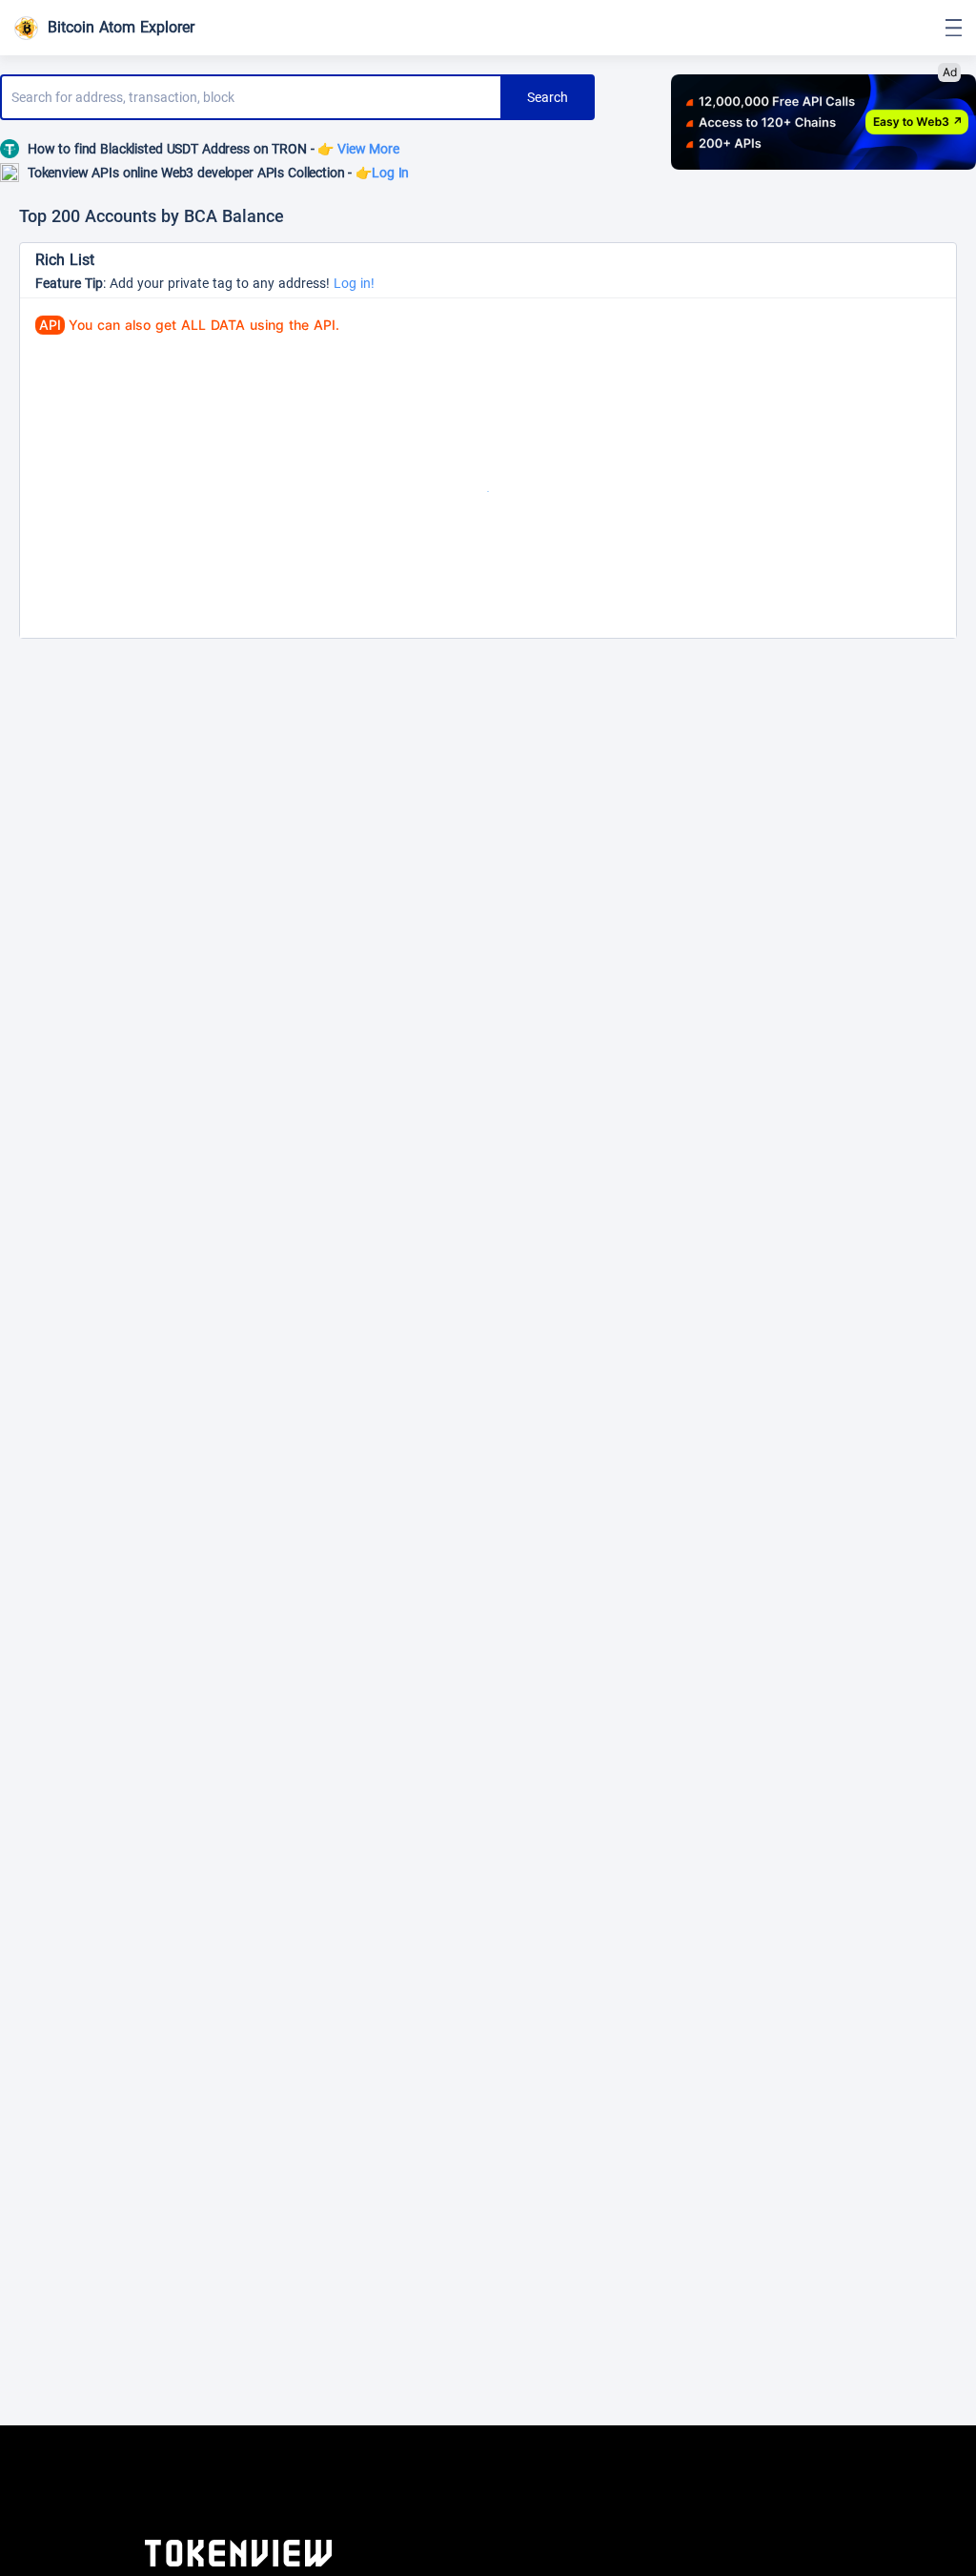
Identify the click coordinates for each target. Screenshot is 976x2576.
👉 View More (358, 149)
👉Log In (382, 173)
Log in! (354, 283)
